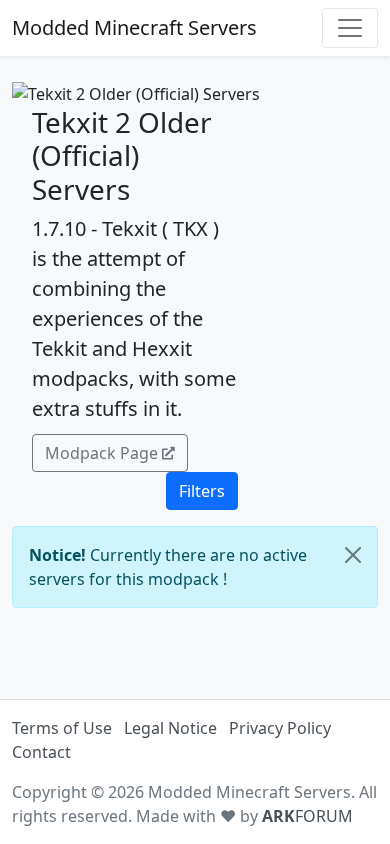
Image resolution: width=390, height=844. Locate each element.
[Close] (353, 555)
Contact (41, 752)
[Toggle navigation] (350, 28)
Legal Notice (170, 728)
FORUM (307, 816)
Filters (202, 491)
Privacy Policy (280, 728)
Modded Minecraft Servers (134, 27)
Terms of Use (62, 728)
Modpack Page (101, 453)
